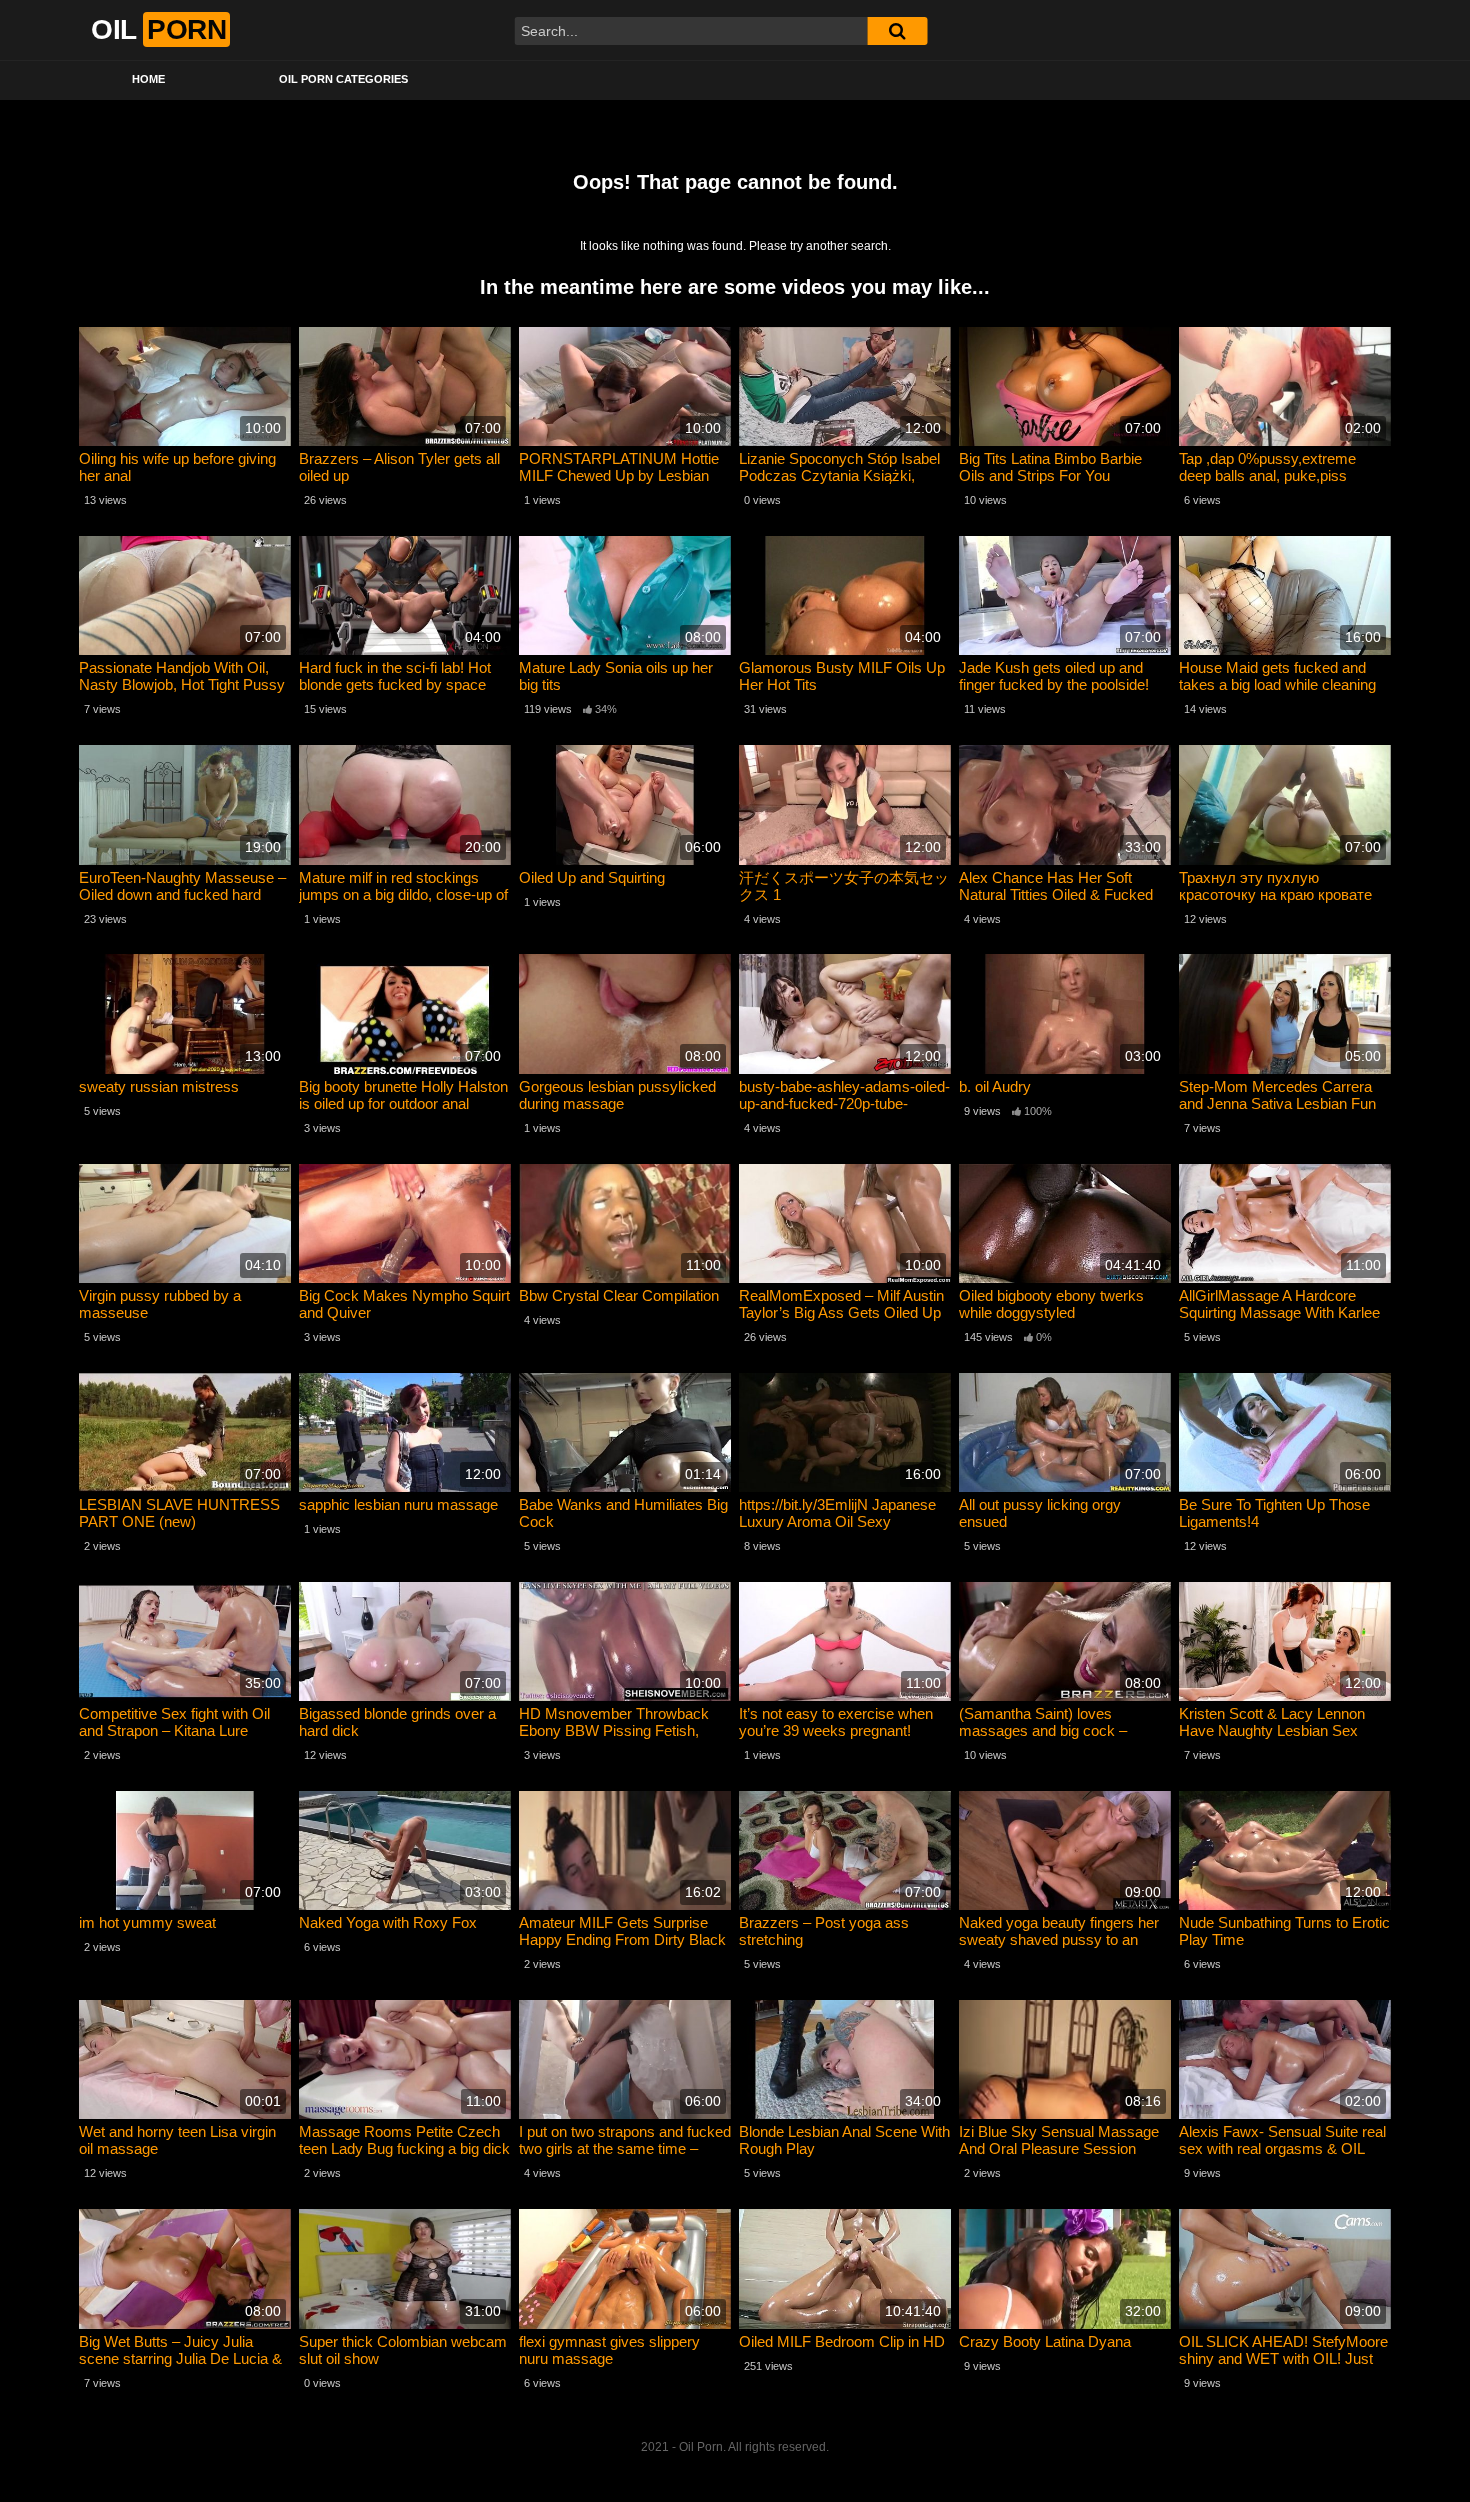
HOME (148, 79)
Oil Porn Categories (343, 79)
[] (897, 31)
